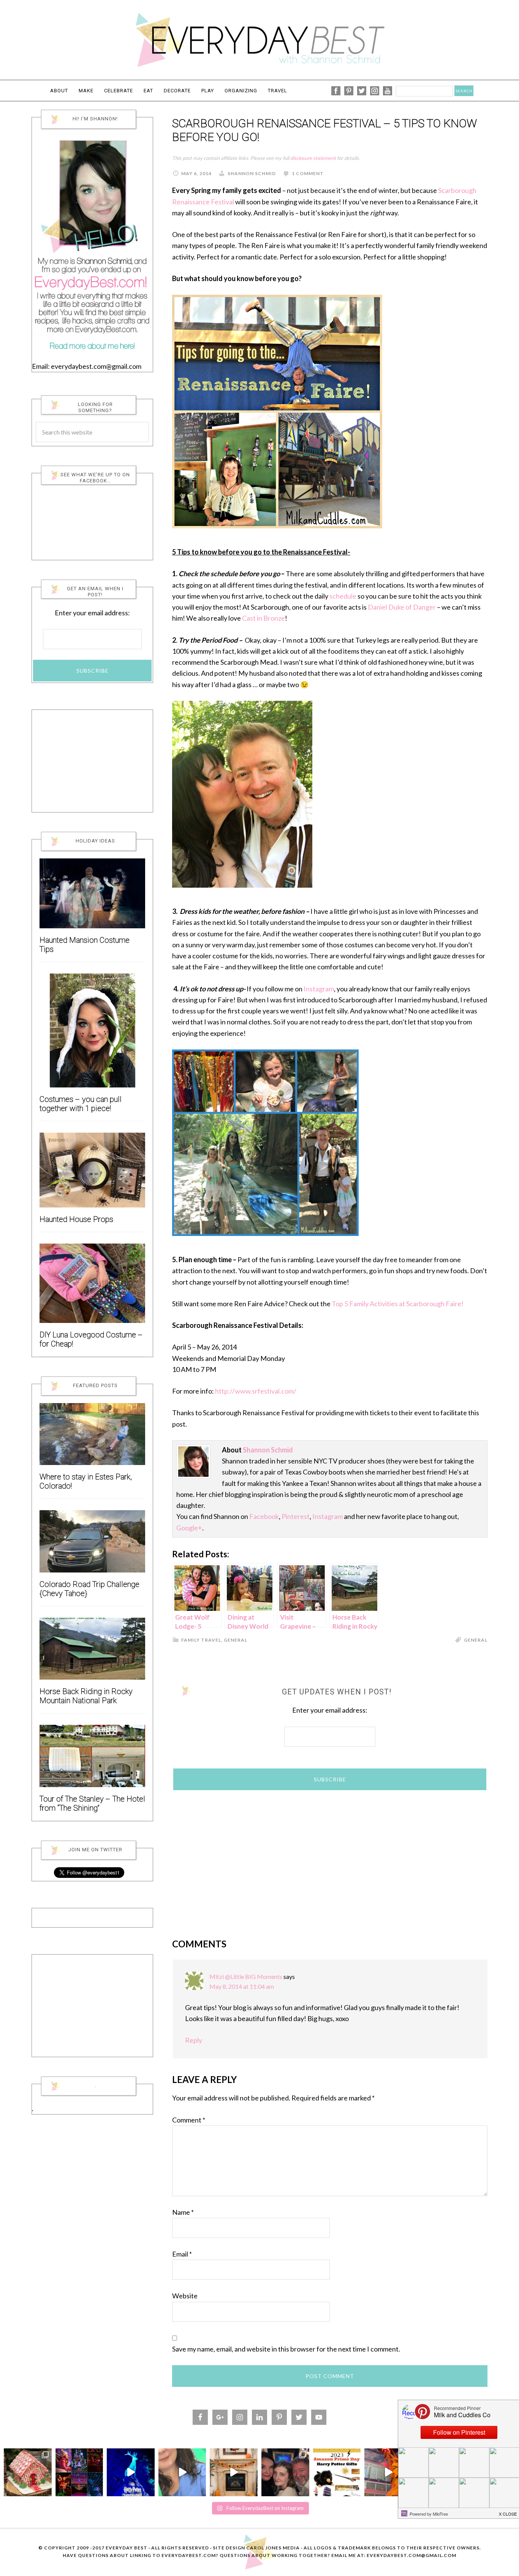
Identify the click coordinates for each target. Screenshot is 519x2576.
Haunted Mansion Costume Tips (85, 945)
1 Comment (308, 173)
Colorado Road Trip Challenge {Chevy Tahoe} (89, 1589)
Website (185, 2296)
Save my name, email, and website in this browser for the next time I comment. (286, 2349)
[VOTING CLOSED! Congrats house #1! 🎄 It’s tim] (28, 2472)
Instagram (319, 989)
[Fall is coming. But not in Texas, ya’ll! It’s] (234, 2472)
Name (183, 2212)
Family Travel (201, 1640)
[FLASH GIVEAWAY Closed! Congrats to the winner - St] (79, 2472)
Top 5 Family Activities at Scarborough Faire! (398, 1304)
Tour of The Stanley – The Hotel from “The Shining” (92, 1804)
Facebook (264, 1516)
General (236, 1640)
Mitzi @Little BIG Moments (246, 1976)
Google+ (189, 1528)
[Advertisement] (330, 1860)
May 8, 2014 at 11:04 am (242, 1986)
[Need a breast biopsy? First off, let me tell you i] (182, 2472)
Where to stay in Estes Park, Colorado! (86, 1482)
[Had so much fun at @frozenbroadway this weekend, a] (285, 2472)
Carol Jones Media (273, 2548)
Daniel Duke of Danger (402, 607)
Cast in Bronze (263, 618)
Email (182, 2254)
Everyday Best (259, 40)
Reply (194, 2040)
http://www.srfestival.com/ (256, 1391)
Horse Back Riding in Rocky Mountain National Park (86, 1696)
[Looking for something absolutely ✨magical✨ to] (131, 2472)
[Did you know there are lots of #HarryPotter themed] (337, 2472)
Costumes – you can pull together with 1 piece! (81, 1104)
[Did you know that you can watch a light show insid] (388, 2472)
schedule (343, 596)
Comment (189, 2120)
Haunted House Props (76, 1219)
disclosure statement (313, 158)
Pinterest (296, 1516)
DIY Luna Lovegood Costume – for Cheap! (91, 1339)
